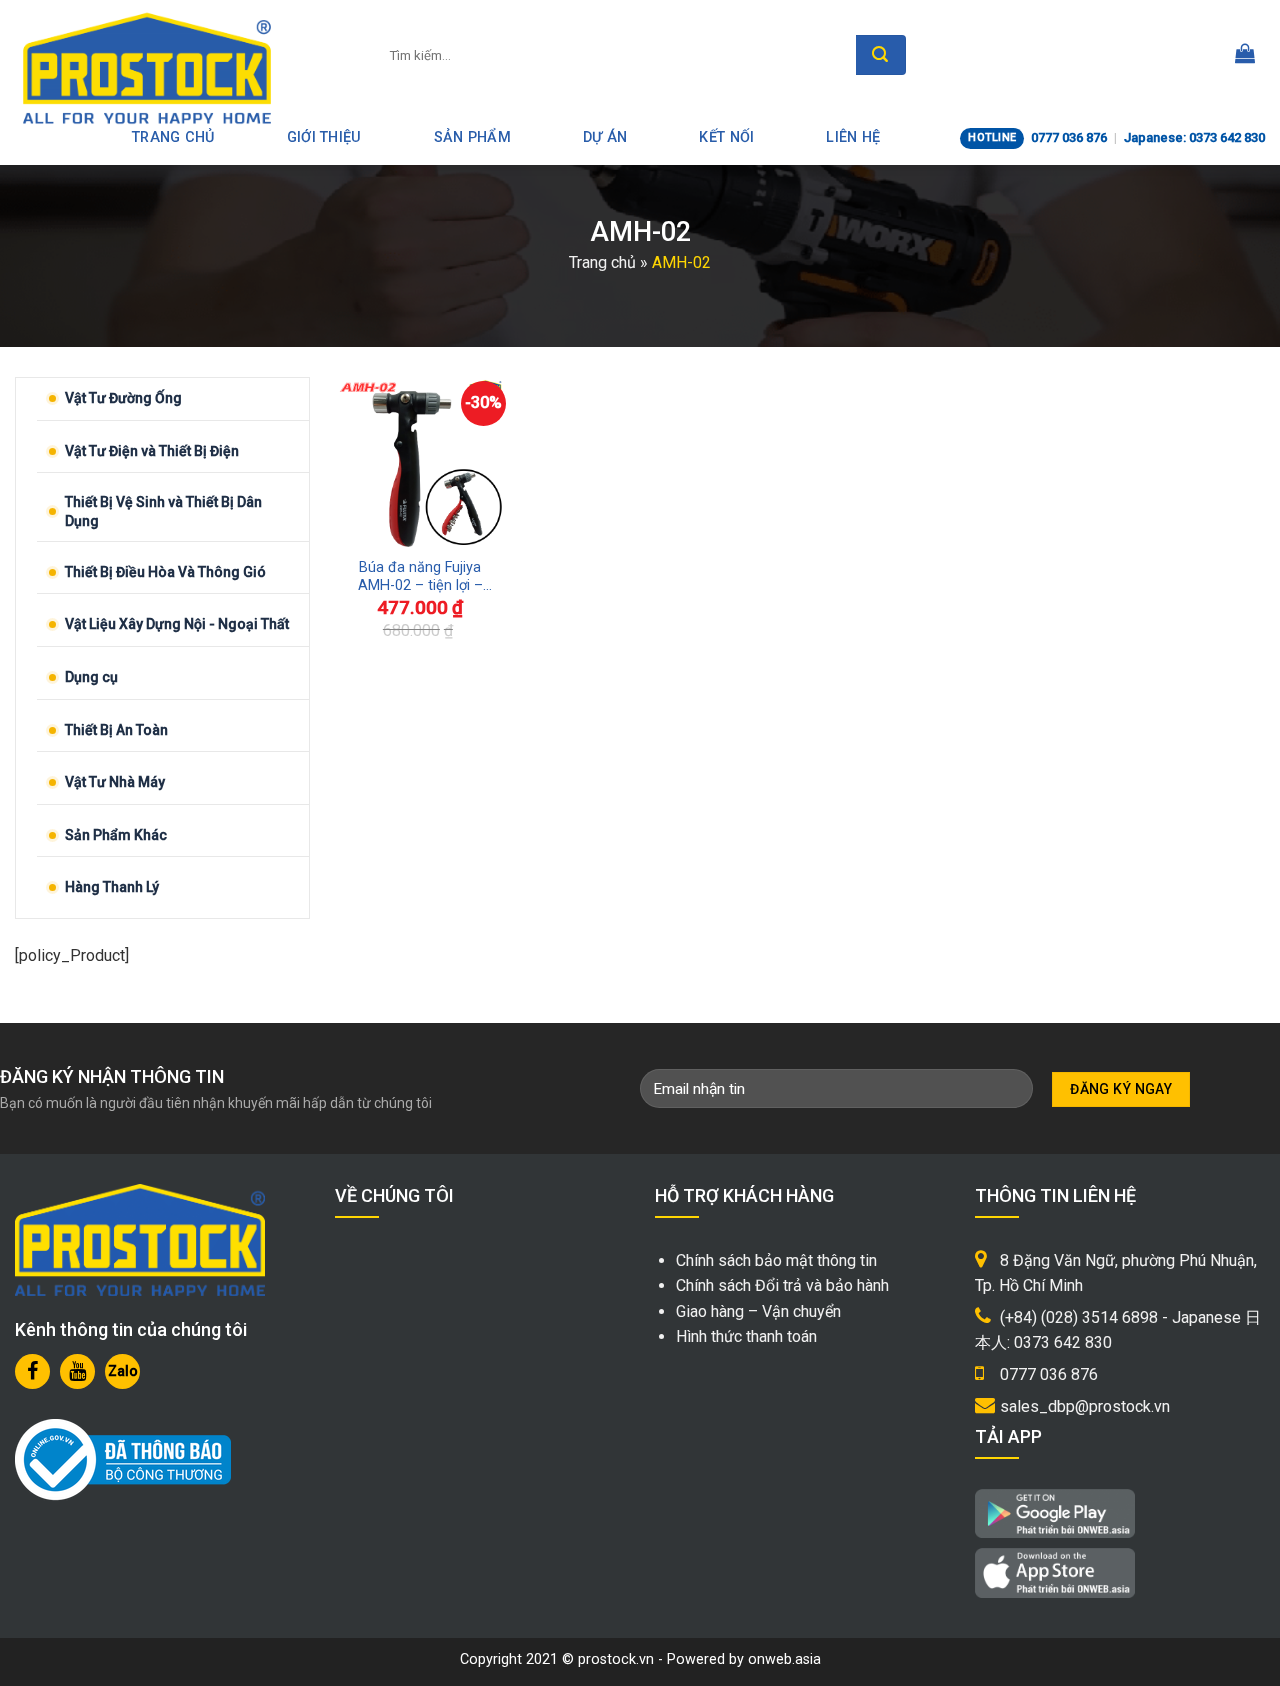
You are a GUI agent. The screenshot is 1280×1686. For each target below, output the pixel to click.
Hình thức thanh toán (746, 1336)
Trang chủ (602, 262)
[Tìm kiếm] (881, 55)
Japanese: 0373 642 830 (1194, 137)
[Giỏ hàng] (1245, 55)
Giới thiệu (324, 137)
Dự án (605, 137)
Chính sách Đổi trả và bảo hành (782, 1285)
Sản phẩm (472, 137)
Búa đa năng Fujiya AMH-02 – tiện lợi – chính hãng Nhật (420, 577)
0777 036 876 (1069, 137)
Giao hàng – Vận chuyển (758, 1311)
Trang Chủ (173, 137)
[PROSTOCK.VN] (147, 68)
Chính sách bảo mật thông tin (776, 1260)
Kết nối (726, 137)
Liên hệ (853, 137)
